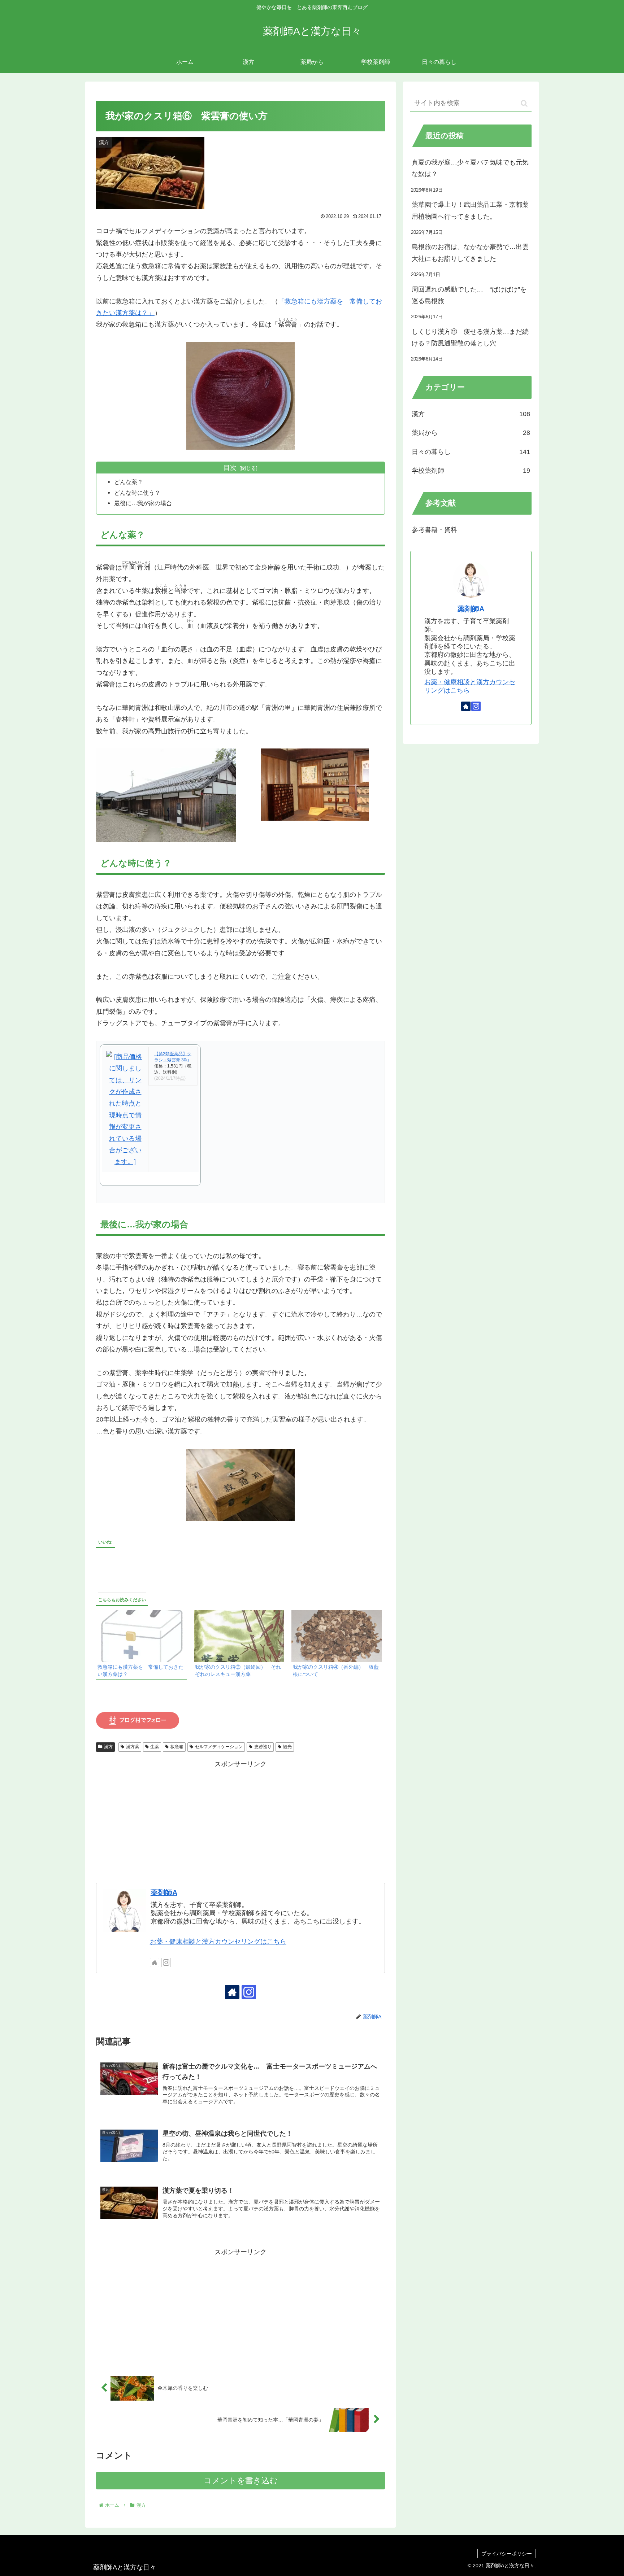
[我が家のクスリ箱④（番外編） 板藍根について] (337, 1636)
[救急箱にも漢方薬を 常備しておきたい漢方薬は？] (141, 1636)
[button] (524, 103)
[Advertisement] (240, 1821)
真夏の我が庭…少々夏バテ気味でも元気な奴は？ (470, 168)
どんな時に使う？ (137, 493)
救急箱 (177, 1747)
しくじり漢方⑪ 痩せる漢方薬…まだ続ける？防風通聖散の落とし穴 (470, 337)
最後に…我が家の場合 (143, 503)
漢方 (108, 1747)
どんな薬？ (129, 482)
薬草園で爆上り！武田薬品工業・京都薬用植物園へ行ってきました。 (470, 210)
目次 (230, 468)
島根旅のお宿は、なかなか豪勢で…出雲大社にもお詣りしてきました (470, 253)
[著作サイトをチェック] (155, 1962)
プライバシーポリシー (507, 2554)
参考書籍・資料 (434, 530)
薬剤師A (164, 1892)
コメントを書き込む (241, 2481)
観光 (287, 1747)
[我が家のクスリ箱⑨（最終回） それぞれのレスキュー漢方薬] (239, 1636)
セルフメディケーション (219, 1747)
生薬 (155, 1747)
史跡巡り (263, 1747)
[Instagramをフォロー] (166, 1962)
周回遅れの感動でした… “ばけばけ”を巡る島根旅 (469, 295)
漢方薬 (133, 1747)
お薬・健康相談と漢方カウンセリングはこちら (218, 1942)
